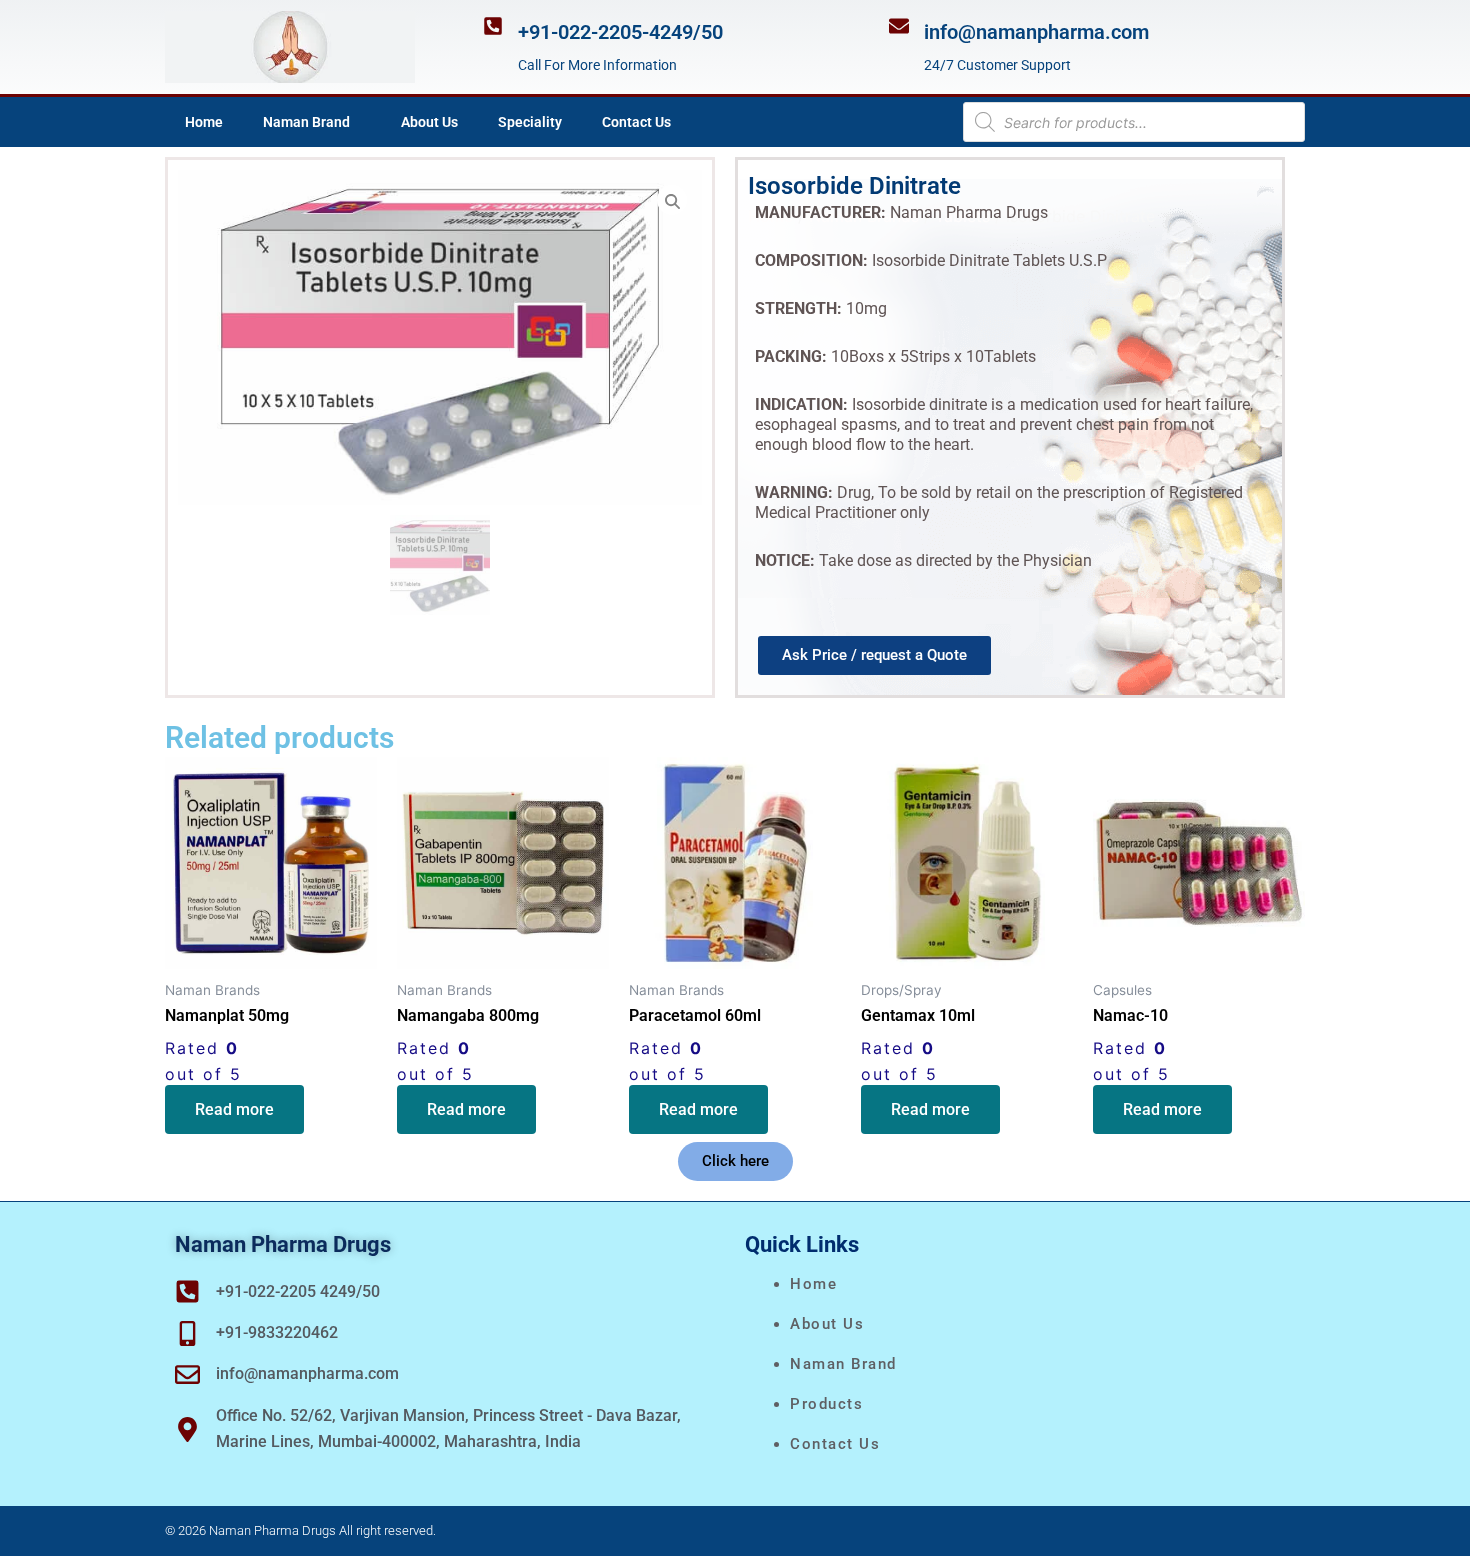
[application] (358, 122)
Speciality (530, 122)
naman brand (843, 1364)
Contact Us (636, 122)
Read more (234, 1109)
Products (826, 1404)
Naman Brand (306, 122)
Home (204, 122)
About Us (429, 122)
